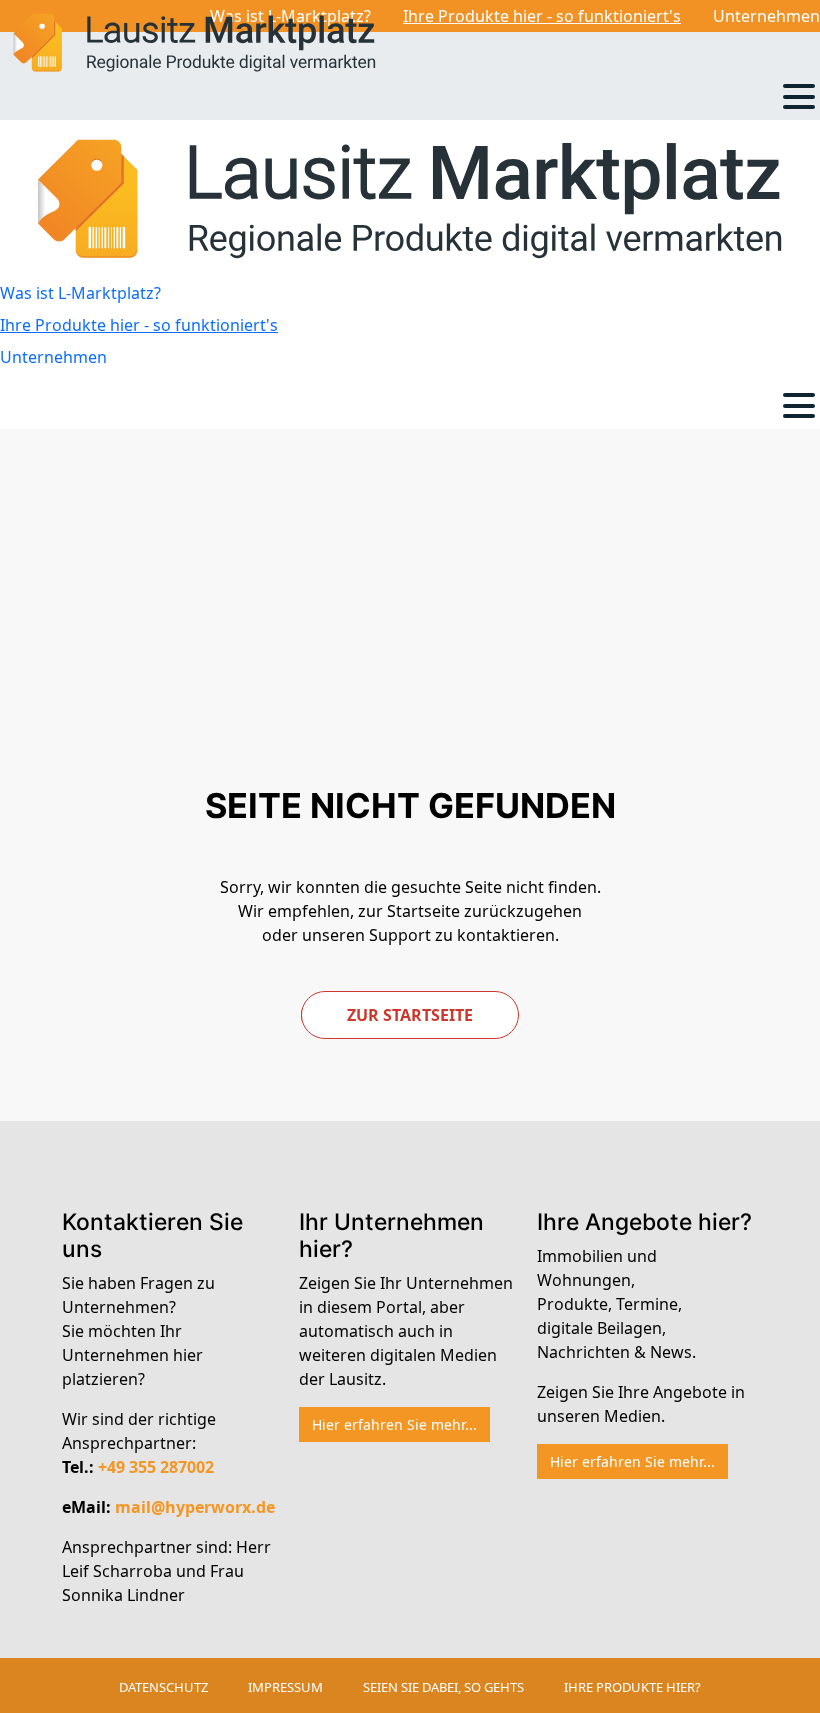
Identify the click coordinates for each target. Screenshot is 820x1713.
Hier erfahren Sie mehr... (394, 1424)
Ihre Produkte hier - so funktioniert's (542, 16)
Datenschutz (163, 1687)
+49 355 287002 (156, 1467)
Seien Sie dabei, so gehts (443, 1687)
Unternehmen (766, 16)
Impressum (285, 1687)
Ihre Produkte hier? (632, 1687)
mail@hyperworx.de (195, 1507)
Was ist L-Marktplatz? (80, 293)
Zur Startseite (410, 1015)
